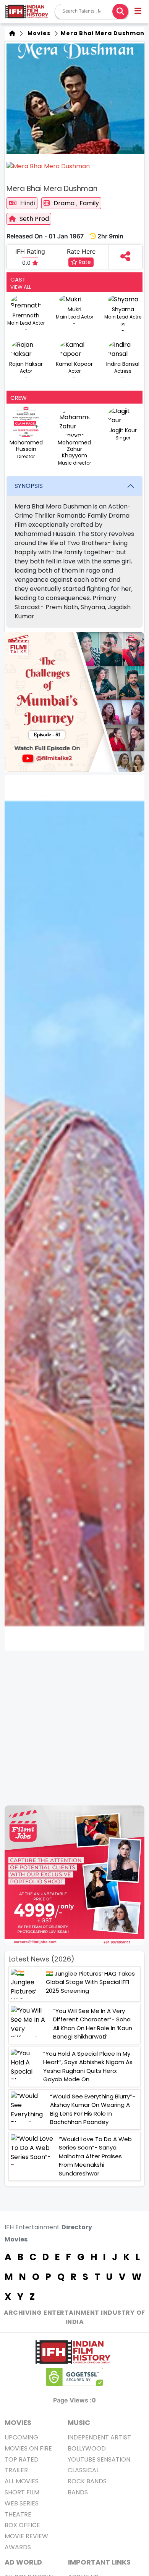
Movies (37, 33)
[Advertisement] (74, 1728)
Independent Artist (99, 2437)
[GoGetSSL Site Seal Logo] (74, 2377)
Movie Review (26, 2536)
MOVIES (18, 2422)
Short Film (22, 2492)
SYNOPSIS (29, 486)
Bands (78, 2492)
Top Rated (22, 2459)
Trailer (16, 2470)
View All (21, 287)
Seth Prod (34, 219)
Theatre (18, 2514)
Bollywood (87, 2448)
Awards (18, 2547)
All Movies (22, 2481)
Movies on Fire (28, 2448)
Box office (22, 2525)
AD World (23, 2562)
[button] (138, 12)
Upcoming (21, 2437)
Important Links (99, 2562)
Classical (83, 2470)
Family (89, 203)
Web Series (22, 2503)
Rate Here (81, 251)
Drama (65, 203)
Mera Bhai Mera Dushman (102, 33)
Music (79, 2422)
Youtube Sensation (99, 2459)
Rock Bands (87, 2481)
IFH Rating (30, 251)
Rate (84, 262)
